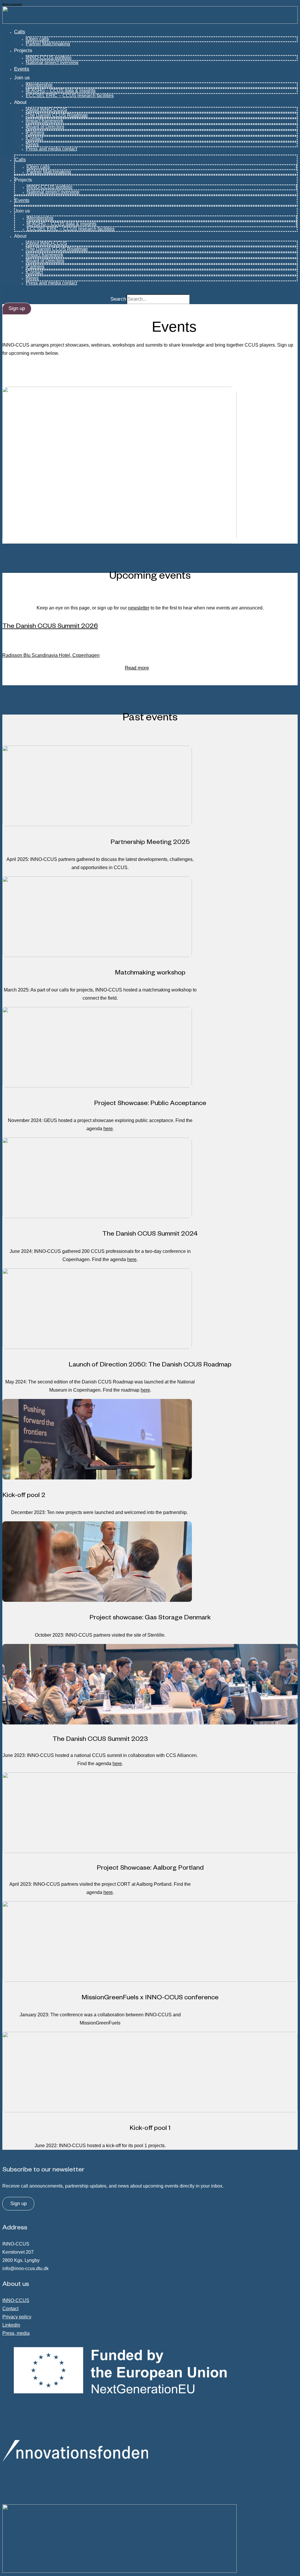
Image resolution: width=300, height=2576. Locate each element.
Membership (40, 85)
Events (22, 69)
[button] (17, 309)
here (108, 1129)
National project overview (52, 62)
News (33, 144)
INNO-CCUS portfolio (49, 58)
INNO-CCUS (16, 2300)
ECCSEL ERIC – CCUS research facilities (70, 96)
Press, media (16, 2333)
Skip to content (12, 4)
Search (118, 299)
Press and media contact (51, 149)
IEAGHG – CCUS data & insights (61, 91)
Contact (35, 138)
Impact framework (45, 121)
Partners (35, 132)
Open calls (38, 39)
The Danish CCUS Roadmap (57, 115)
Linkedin (11, 2325)
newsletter (139, 608)
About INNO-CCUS (47, 109)
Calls (20, 32)
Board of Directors (45, 127)
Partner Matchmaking (48, 44)
